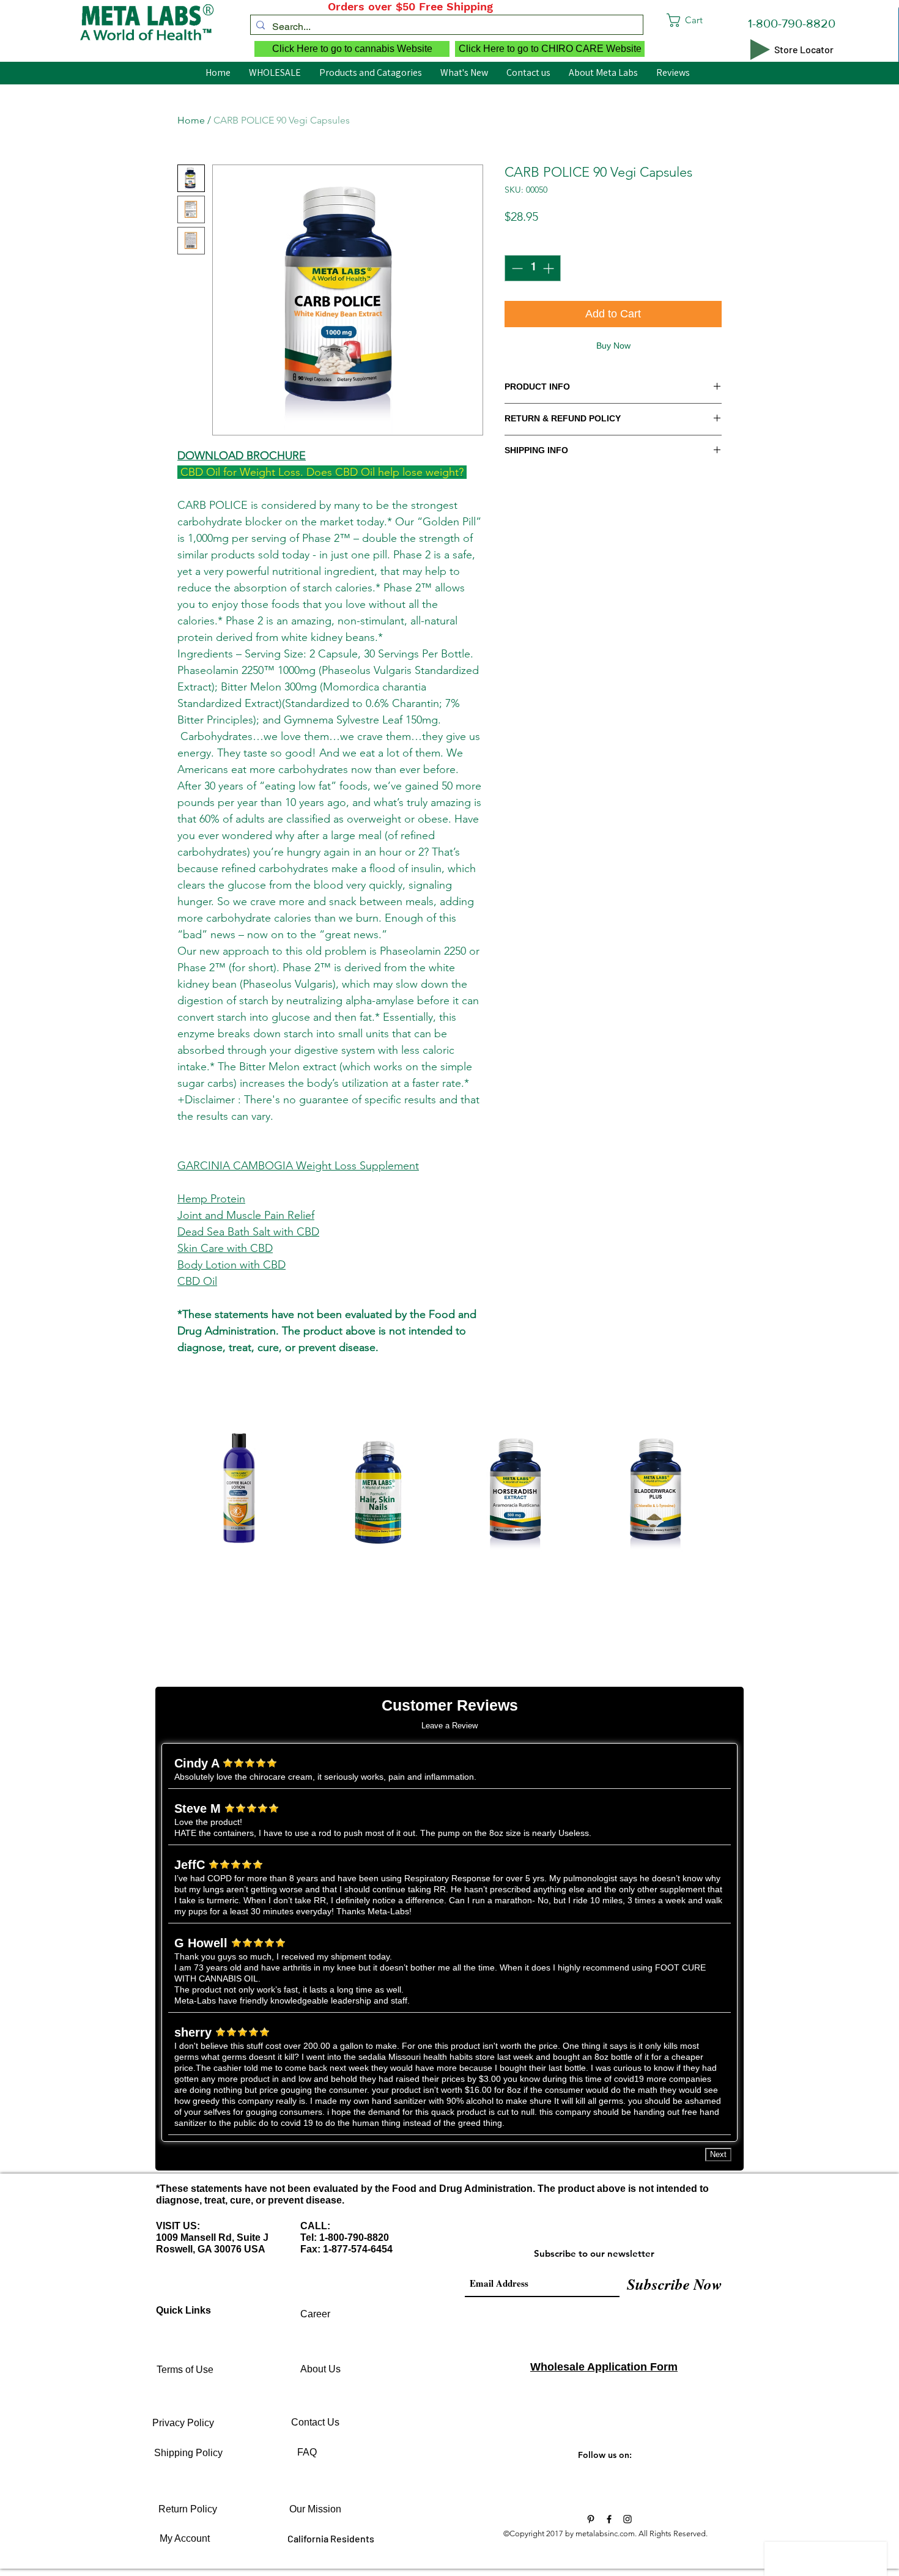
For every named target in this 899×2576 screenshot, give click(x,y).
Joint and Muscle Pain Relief (246, 1215)
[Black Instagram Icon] (627, 2519)
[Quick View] (239, 1492)
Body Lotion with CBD (231, 1265)
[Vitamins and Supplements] (591, 2519)
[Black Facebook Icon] (609, 2519)
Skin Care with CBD (225, 1248)
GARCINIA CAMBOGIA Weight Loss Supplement (298, 1166)
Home (191, 120)
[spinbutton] (533, 268)
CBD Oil (197, 1281)
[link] (708, 20)
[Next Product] (742, 1492)
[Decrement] (516, 268)
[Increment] (549, 268)
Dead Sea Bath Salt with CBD (248, 1232)
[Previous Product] (157, 1492)
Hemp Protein (211, 1199)
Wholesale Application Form (604, 2367)
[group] (449, 1533)
